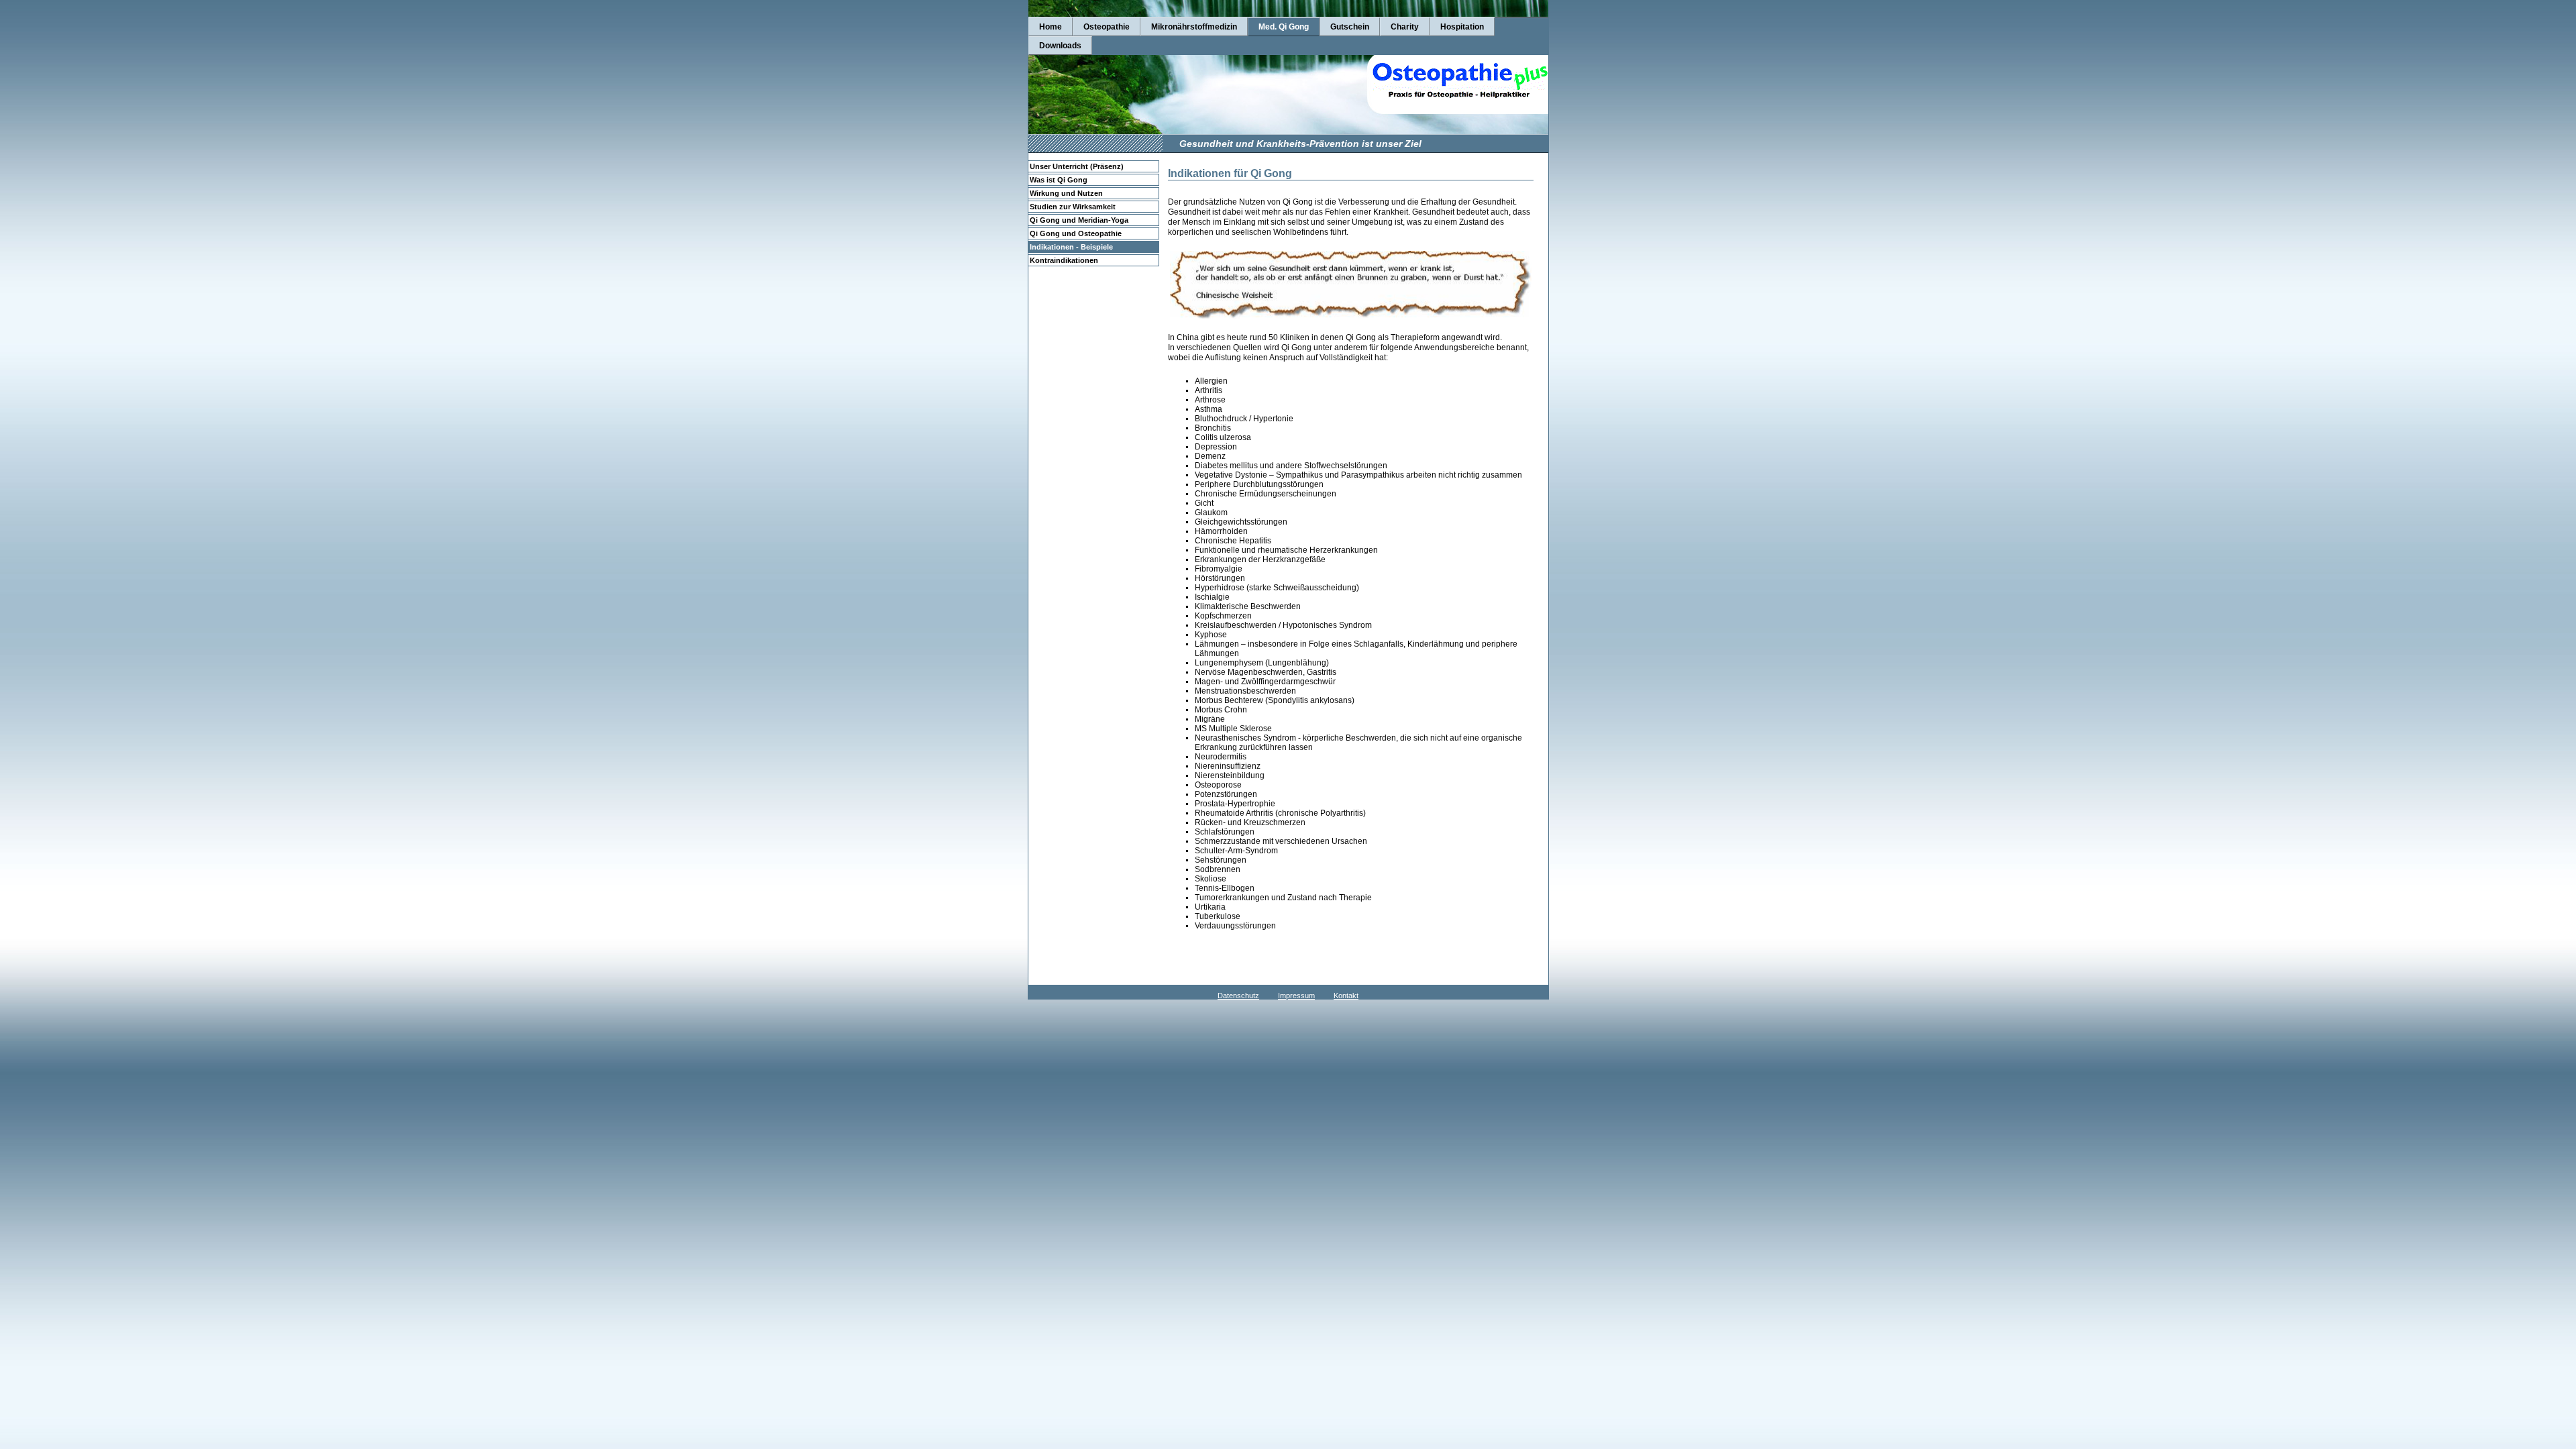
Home (1051, 27)
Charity (1405, 27)
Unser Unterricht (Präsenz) (1077, 166)
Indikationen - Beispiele (1071, 247)
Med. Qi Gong (1284, 27)
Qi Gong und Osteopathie (1076, 233)
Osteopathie (1107, 27)
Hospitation (1462, 27)
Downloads (1060, 46)
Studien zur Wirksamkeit (1073, 207)
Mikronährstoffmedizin (1194, 27)
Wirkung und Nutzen (1066, 193)
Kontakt (1346, 996)
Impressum (1296, 996)
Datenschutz (1238, 996)
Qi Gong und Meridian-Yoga (1079, 220)
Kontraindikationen (1064, 260)
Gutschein (1350, 27)
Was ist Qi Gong (1059, 180)
